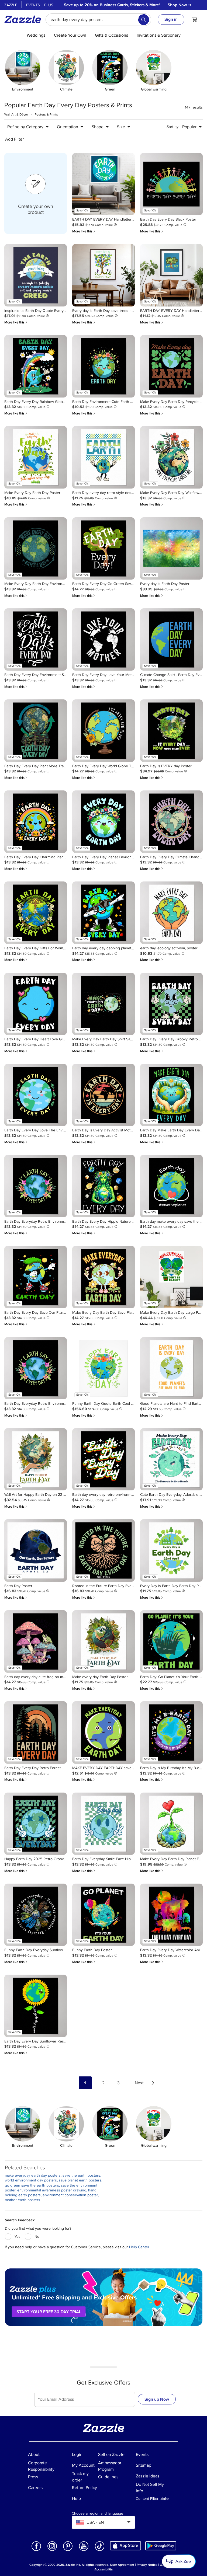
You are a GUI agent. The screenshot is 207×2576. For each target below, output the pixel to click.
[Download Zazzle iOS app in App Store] (125, 2545)
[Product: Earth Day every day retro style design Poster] (103, 457)
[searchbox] (98, 20)
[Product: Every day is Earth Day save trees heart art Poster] (103, 275)
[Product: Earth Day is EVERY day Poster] (171, 731)
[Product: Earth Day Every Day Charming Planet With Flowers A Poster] (36, 822)
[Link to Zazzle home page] (25, 19)
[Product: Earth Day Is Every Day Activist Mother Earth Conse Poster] (103, 1095)
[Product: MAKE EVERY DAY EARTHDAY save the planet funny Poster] (103, 1733)
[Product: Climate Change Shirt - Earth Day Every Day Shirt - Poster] (171, 640)
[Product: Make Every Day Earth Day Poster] (36, 457)
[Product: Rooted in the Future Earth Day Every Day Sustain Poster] (103, 1550)
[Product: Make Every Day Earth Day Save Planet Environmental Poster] (103, 1277)
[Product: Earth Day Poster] (36, 1550)
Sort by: (173, 127)
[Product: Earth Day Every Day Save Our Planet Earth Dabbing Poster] (36, 1277)
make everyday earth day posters (33, 2175)
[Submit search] (144, 20)
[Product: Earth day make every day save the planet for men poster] (171, 1186)
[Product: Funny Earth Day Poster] (103, 1915)
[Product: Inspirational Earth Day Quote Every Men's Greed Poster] (36, 275)
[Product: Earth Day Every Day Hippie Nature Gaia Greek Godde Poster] (103, 1186)
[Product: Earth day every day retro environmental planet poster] (103, 1459)
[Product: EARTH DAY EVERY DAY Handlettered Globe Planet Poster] (103, 184)
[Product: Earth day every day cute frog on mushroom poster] (36, 1641)
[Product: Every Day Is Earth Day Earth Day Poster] (171, 1550)
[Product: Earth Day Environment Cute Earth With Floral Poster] (103, 366)
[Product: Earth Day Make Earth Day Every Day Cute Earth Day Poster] (171, 1095)
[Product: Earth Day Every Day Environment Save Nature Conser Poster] (36, 640)
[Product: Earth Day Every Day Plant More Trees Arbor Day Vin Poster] (36, 731)
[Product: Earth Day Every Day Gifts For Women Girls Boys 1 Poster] (36, 913)
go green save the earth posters (32, 2185)
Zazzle (11, 5)
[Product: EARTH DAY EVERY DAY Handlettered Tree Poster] (171, 275)
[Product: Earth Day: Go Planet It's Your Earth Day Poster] (171, 1641)
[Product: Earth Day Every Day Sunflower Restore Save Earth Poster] (36, 2006)
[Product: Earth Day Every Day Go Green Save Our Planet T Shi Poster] (103, 549)
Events (33, 5)
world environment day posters (31, 2180)
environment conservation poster (70, 2195)
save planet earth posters (80, 2180)
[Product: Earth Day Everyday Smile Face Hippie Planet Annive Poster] (103, 1824)
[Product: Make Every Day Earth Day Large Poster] (171, 1277)
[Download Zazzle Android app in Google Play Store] (161, 2545)
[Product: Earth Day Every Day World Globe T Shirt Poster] (103, 731)
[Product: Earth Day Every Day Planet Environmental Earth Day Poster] (103, 822)
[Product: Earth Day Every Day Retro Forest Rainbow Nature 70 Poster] (36, 1733)
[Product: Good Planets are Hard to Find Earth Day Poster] (171, 1368)
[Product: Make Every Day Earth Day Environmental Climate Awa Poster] (36, 549)
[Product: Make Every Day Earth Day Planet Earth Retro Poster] (171, 1824)
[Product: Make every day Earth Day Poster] (103, 1641)
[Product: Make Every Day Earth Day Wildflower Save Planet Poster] (171, 457)
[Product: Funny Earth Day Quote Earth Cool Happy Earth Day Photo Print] (103, 1368)
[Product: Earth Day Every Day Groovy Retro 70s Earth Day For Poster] (171, 1004)
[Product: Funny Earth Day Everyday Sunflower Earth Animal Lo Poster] (36, 1915)
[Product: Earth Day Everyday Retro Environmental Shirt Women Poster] (36, 1186)
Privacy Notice (147, 2565)
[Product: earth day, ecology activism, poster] (171, 913)
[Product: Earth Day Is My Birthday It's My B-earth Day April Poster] (171, 1733)
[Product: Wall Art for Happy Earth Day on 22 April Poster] (36, 1459)
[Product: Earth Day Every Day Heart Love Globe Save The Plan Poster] (36, 1004)
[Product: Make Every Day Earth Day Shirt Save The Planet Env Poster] (103, 1004)
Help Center (139, 2247)
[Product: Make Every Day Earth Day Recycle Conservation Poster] (171, 366)
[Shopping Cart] (195, 19)
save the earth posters (81, 2175)
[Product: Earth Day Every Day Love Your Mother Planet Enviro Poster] (103, 640)
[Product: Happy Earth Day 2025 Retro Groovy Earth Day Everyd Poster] (36, 1824)
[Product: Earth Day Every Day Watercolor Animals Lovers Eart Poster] (171, 1915)
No (37, 2237)
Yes (18, 2237)
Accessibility (103, 2569)
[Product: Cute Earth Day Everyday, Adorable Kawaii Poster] (171, 1459)
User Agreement (122, 2565)
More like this (84, 231)
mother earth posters (23, 2200)
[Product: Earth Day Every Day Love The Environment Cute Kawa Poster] (36, 1095)
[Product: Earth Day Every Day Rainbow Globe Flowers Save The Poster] (36, 366)
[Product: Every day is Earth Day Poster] (171, 549)
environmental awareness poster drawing (52, 2190)
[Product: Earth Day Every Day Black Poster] (171, 184)
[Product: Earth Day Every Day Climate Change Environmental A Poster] (171, 822)
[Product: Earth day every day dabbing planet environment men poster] (103, 913)
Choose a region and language (97, 2514)
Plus (49, 5)
